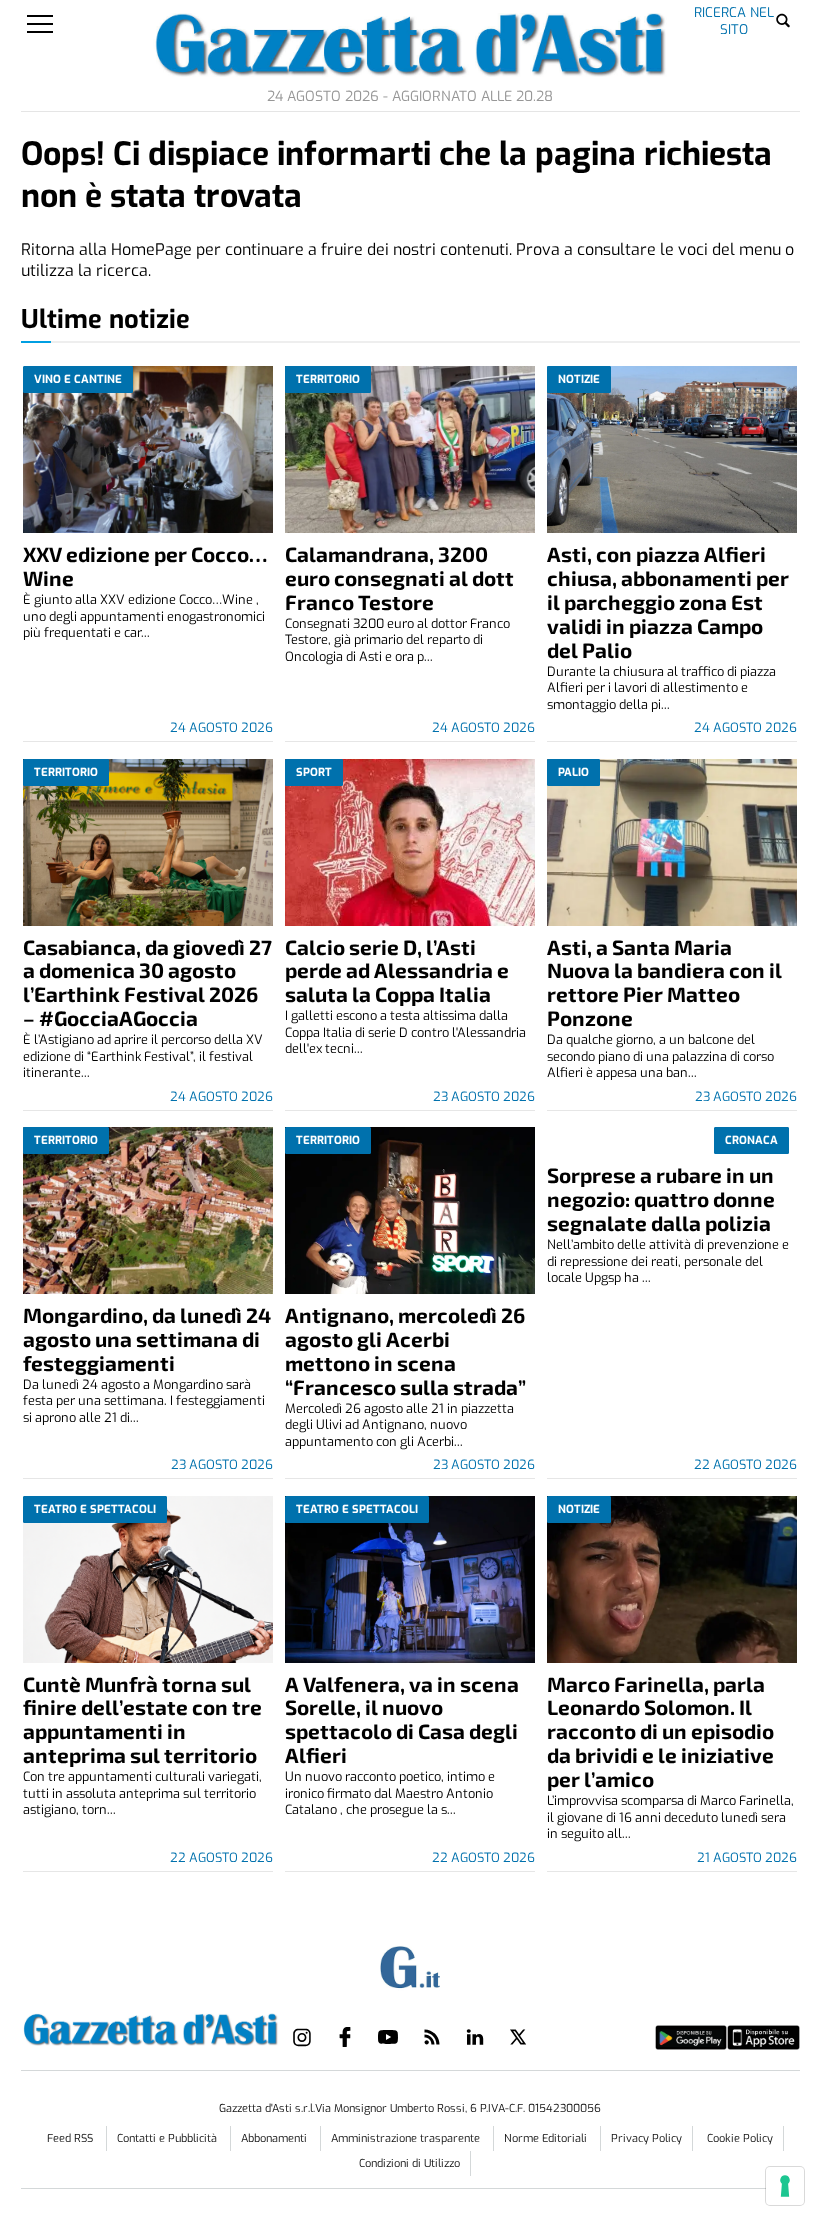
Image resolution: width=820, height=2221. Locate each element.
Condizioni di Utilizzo (409, 2163)
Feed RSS (71, 2138)
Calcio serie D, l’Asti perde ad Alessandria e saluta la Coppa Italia (397, 970)
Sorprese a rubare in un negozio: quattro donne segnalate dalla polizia (661, 1198)
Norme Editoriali (547, 2138)
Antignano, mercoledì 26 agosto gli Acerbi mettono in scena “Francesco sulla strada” (405, 1350)
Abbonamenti (275, 2138)
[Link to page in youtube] (388, 2037)
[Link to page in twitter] (518, 2037)
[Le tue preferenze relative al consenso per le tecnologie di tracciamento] (785, 2186)
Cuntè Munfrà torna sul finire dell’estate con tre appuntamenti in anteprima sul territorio (142, 1719)
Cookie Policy (740, 2138)
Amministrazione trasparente (407, 2138)
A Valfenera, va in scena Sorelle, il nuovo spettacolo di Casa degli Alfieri (402, 1719)
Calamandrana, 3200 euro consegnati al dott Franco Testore (399, 577)
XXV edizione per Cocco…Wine (145, 565)
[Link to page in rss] (432, 2037)
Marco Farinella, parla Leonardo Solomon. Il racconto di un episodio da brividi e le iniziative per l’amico (660, 1731)
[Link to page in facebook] (345, 2037)
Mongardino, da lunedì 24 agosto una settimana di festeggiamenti (147, 1338)
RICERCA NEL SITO (734, 20)
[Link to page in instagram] (302, 2037)
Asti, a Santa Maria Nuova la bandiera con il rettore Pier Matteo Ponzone (664, 982)
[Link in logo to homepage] (151, 2026)
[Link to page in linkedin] (475, 2037)
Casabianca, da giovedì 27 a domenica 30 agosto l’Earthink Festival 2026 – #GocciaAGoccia (147, 982)
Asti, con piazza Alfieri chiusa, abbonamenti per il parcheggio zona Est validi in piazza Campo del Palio (668, 601)
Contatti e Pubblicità (168, 2138)
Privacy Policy (646, 2138)
